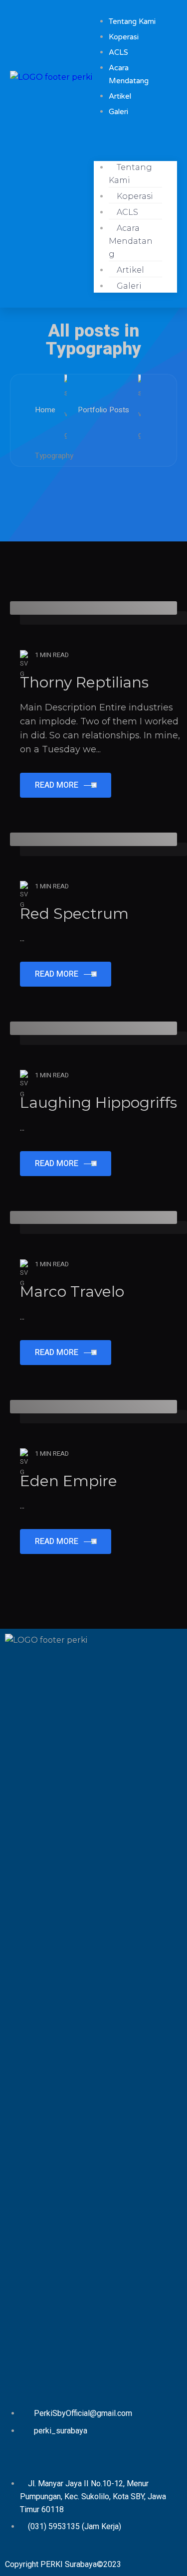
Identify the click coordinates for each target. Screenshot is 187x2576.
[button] (136, 140)
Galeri (118, 112)
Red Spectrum (74, 914)
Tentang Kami (130, 174)
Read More (57, 785)
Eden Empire (69, 1481)
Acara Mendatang (131, 241)
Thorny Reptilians (84, 682)
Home (45, 410)
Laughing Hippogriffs (98, 1103)
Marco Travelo (72, 1291)
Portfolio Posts (103, 410)
